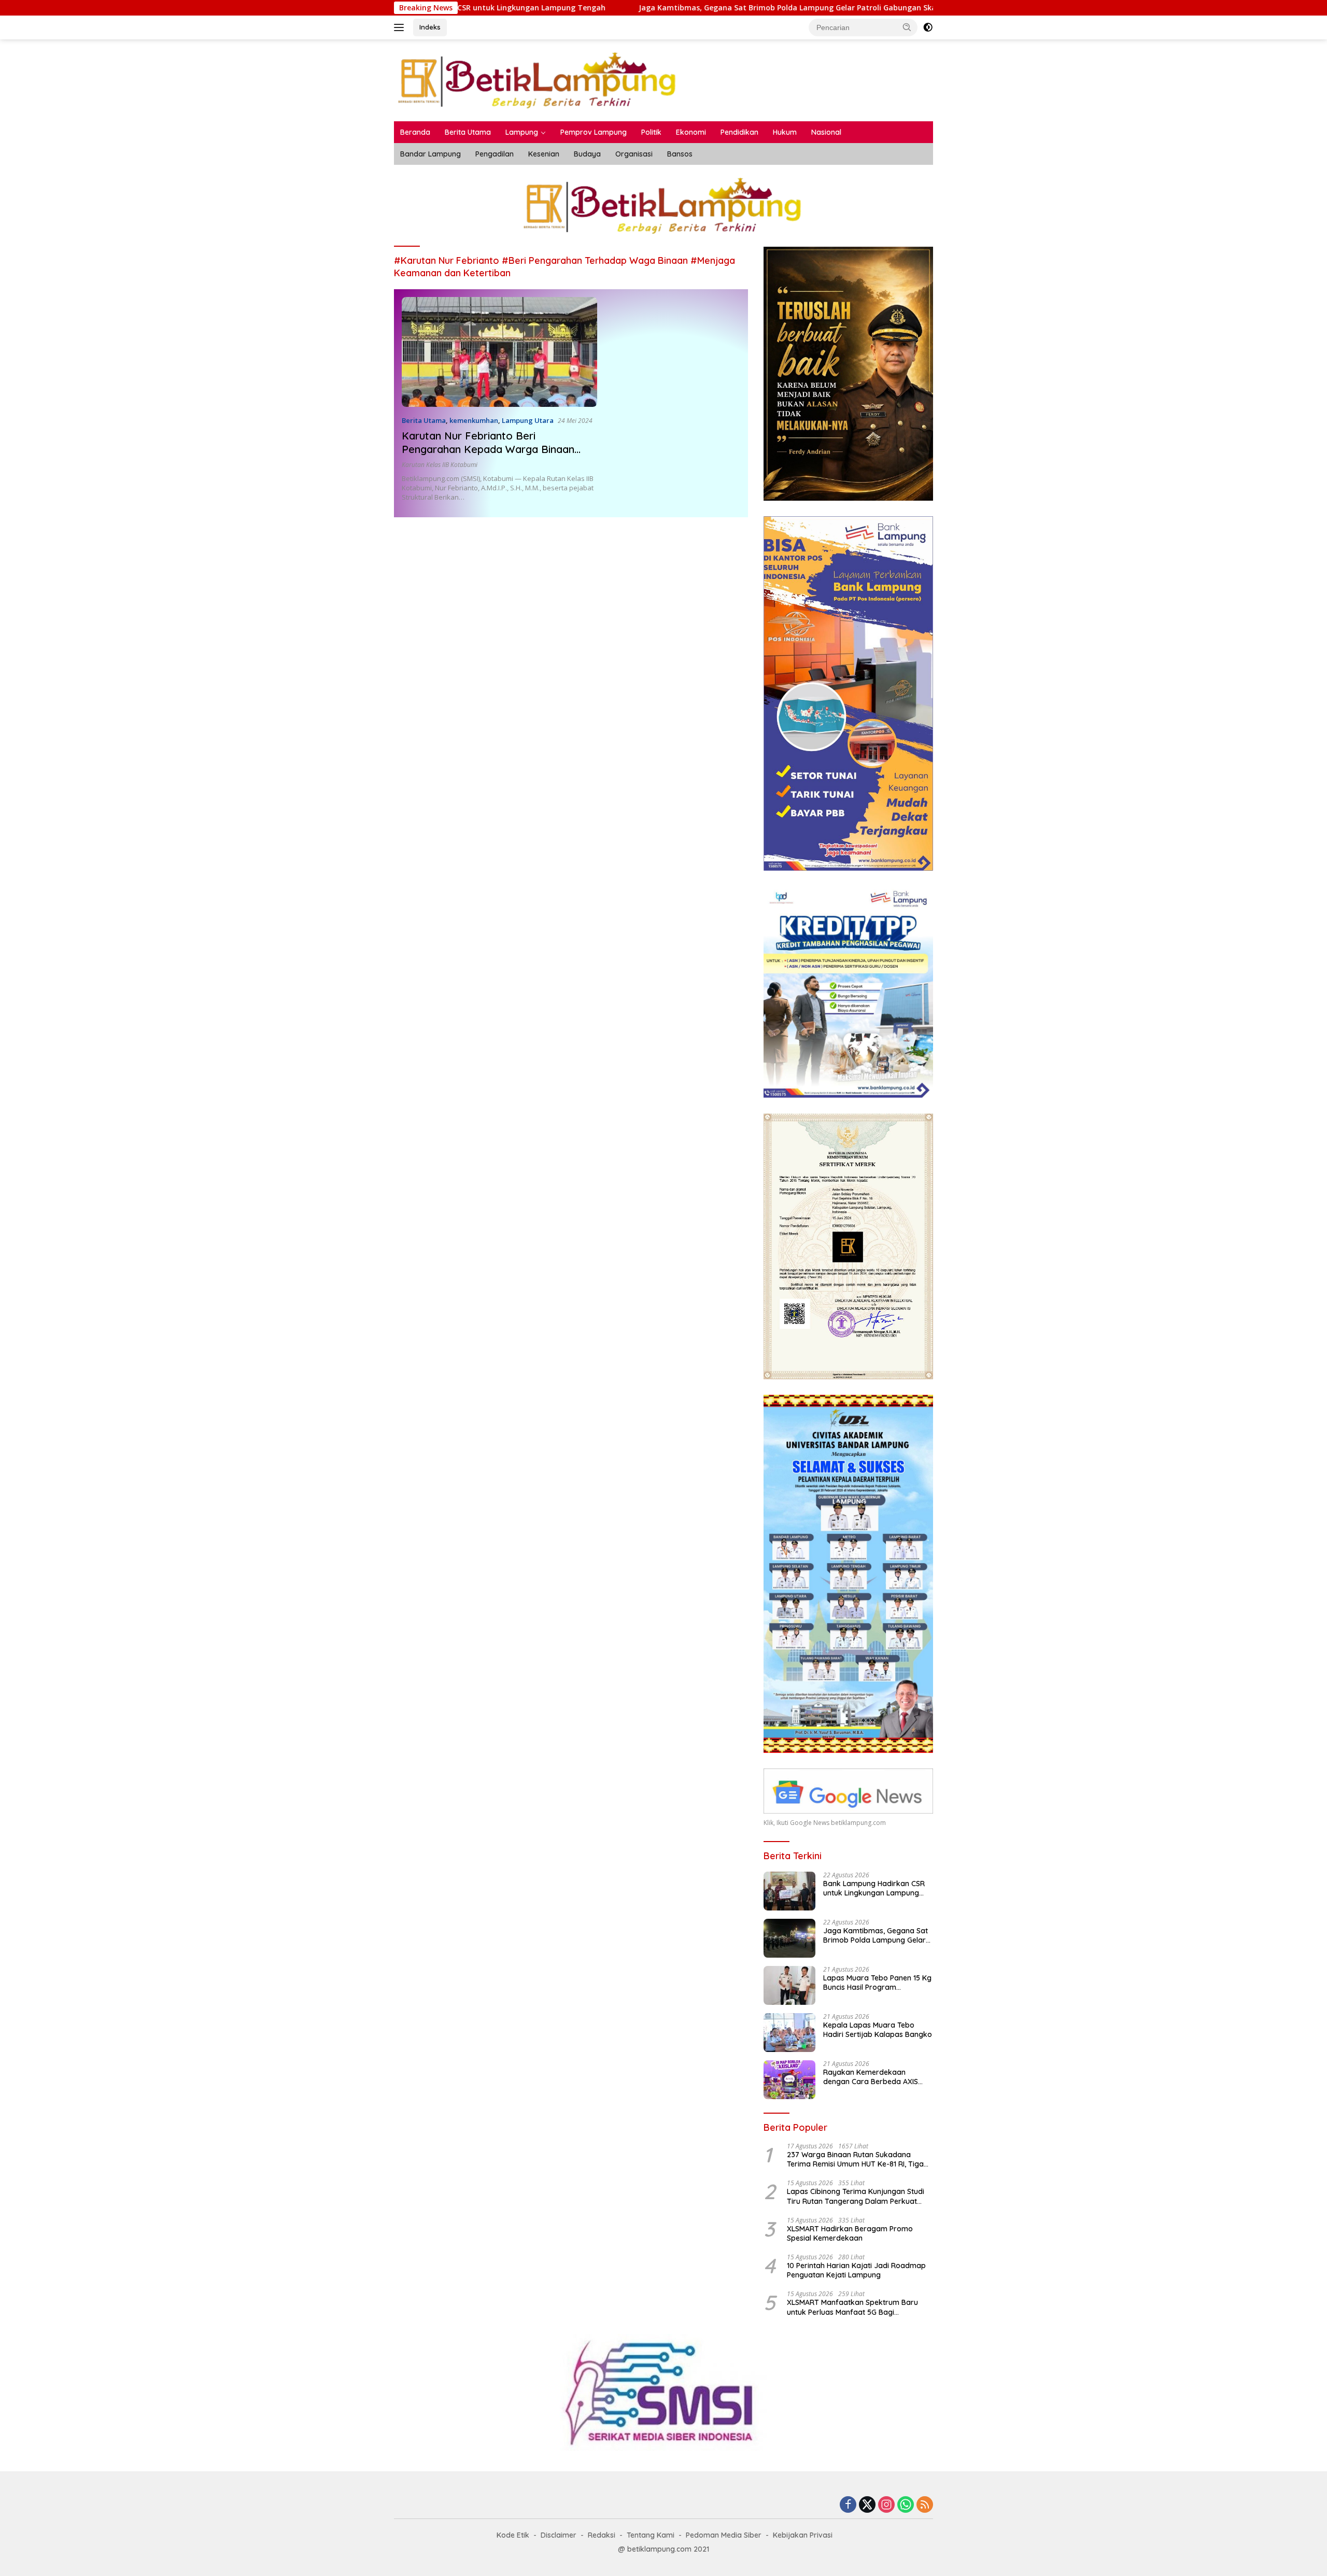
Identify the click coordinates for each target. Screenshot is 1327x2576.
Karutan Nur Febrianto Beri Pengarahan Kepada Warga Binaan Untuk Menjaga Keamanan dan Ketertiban (488, 456)
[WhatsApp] (906, 2505)
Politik (651, 132)
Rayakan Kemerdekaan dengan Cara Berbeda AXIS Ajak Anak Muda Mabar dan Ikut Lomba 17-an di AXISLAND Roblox (875, 2077)
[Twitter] (867, 2505)
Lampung (522, 132)
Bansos (680, 154)
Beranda (415, 132)
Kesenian (544, 154)
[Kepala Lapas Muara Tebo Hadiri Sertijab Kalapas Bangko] (789, 2033)
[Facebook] (848, 2505)
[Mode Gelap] (928, 27)
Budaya (587, 154)
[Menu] (401, 27)
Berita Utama (468, 132)
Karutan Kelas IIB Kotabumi (440, 465)
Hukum (785, 132)
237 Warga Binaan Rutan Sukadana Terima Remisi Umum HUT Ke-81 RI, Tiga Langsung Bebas (855, 2159)
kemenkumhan (474, 420)
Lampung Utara (528, 420)
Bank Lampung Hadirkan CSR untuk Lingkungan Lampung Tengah (874, 1888)
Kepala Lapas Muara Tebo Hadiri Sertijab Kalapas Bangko (878, 2030)
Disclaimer (559, 2535)
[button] (907, 27)
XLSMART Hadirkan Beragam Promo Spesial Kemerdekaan (850, 2233)
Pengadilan (495, 154)
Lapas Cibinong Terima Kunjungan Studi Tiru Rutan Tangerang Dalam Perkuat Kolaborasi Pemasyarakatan (856, 2196)
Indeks (430, 27)
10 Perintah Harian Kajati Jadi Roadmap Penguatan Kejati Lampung (856, 2270)
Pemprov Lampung (594, 132)
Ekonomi (691, 132)
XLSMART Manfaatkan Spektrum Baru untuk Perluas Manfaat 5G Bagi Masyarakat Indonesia (852, 2307)
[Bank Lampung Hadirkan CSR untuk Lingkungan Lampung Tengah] (789, 1891)
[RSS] (925, 2505)
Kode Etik (513, 2535)
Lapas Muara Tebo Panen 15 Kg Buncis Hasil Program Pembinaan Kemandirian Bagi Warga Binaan (877, 1983)
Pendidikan (739, 132)
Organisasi (634, 154)
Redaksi (602, 2535)
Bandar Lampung (430, 154)
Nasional (826, 132)
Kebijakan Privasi (803, 2535)
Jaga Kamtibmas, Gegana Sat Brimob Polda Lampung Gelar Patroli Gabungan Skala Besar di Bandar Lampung (695, 8)
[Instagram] (886, 2505)
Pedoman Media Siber (724, 2535)
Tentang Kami (651, 2535)
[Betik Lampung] (538, 80)
